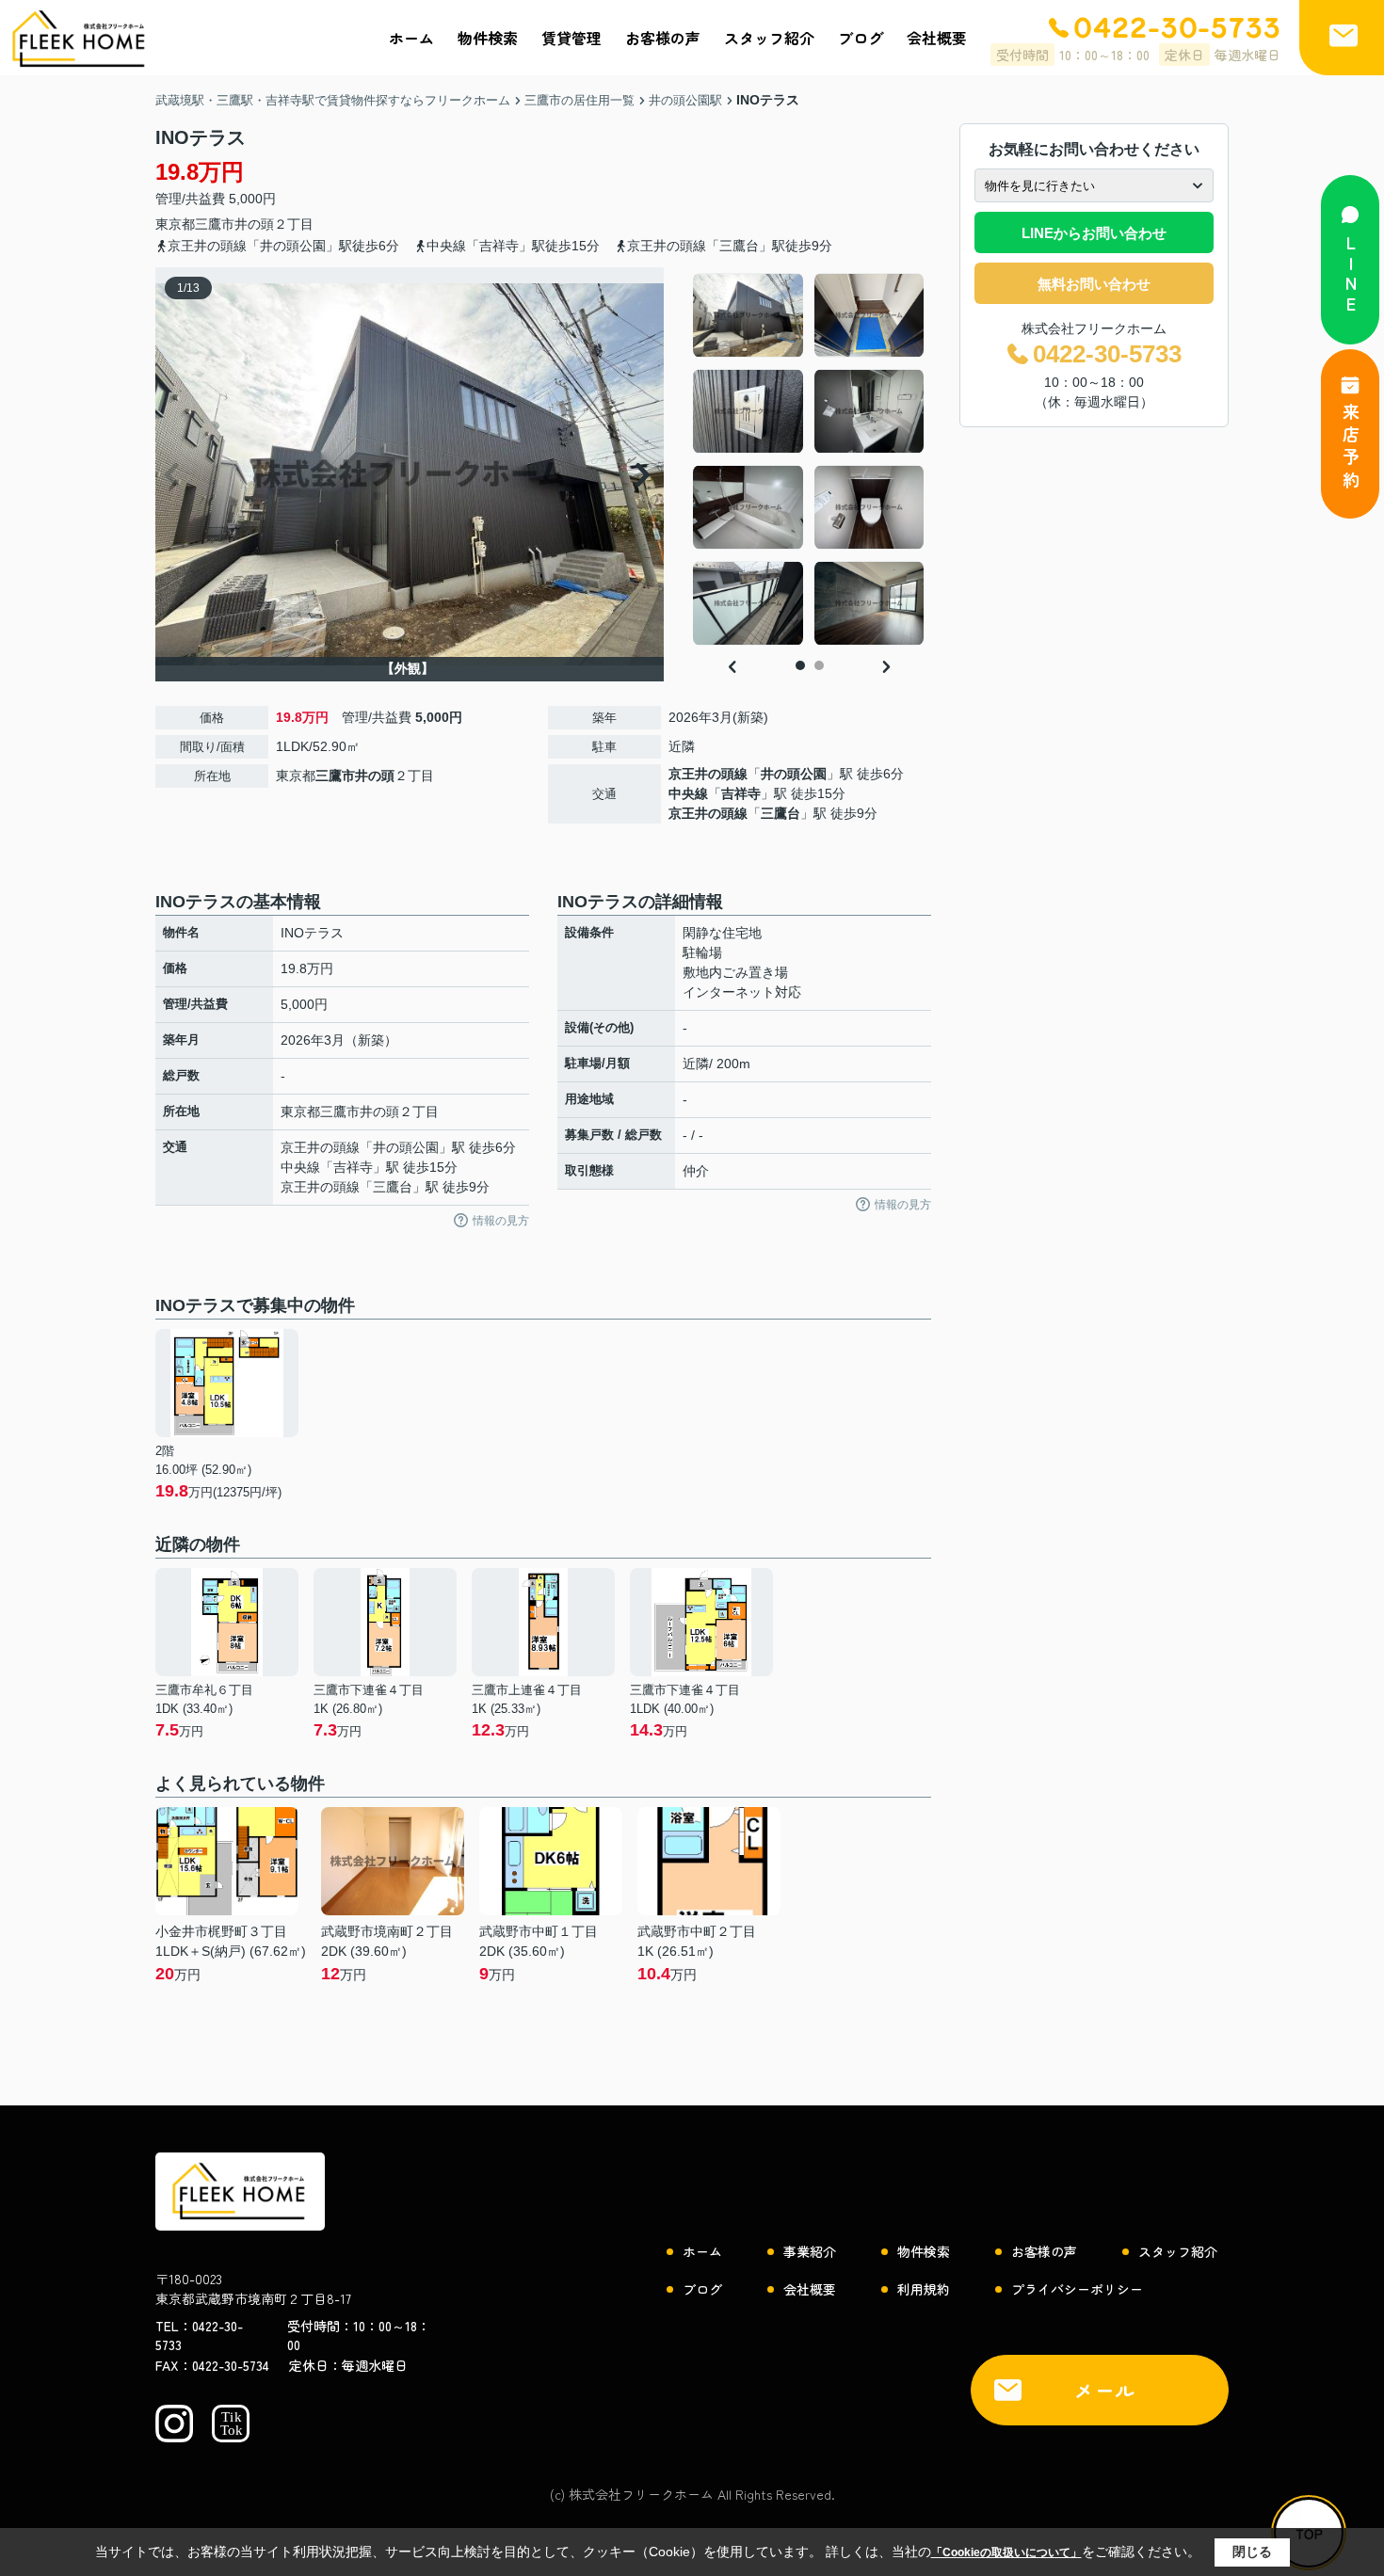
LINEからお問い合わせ (1094, 233)
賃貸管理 (571, 38)
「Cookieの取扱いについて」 (1006, 2552)
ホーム (411, 38)
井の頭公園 (794, 774)
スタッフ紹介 (769, 38)
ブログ (861, 38)
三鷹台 (781, 813)
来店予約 (1351, 448)
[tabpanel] (809, 459)
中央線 (688, 793)
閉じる (1252, 2552)
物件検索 (488, 38)
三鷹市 (215, 224)
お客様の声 (663, 38)
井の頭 (254, 224)
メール (1105, 2390)
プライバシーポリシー (1077, 2289)
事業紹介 (810, 2251)
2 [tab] (819, 665)
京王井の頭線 (708, 774)
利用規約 (924, 2289)
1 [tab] (800, 665)
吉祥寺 (741, 793)
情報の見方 (501, 1221)
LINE (1351, 275)
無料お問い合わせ (1094, 284)
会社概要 (937, 38)
